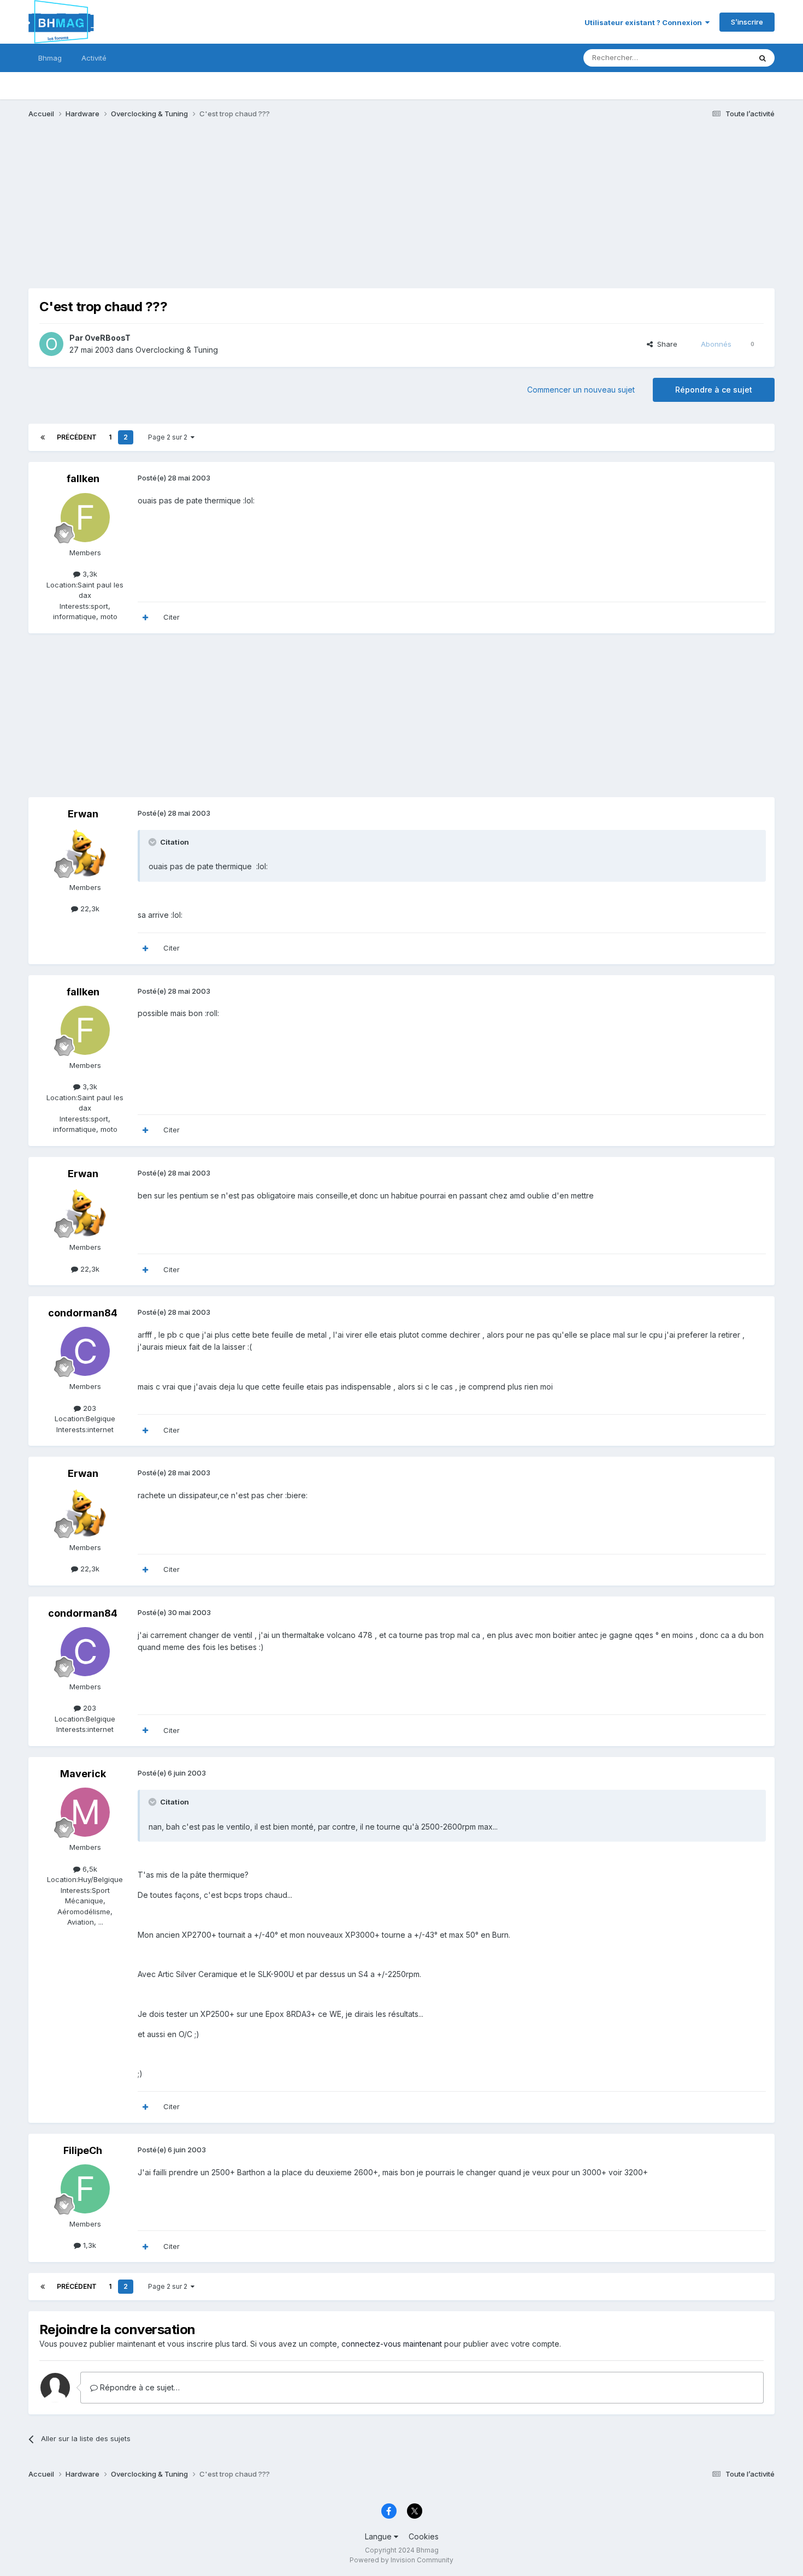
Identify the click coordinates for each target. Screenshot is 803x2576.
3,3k (89, 574)
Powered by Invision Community (401, 2560)
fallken (83, 479)
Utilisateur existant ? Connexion (645, 22)
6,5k (89, 1869)
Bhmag (50, 58)
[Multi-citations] (145, 618)
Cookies (424, 2536)
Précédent (77, 437)
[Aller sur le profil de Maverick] (85, 1812)
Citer (172, 617)
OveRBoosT (108, 338)
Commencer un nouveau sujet (581, 390)
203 (88, 1408)
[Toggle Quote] (153, 842)
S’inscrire (747, 22)
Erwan (83, 814)
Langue (379, 2536)
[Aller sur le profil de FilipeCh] (85, 2189)
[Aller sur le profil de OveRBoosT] (51, 344)
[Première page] (43, 437)
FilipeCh (83, 2150)
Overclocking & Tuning (177, 350)
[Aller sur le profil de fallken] (85, 518)
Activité (94, 58)
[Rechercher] (763, 58)
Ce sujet (722, 58)
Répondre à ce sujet (714, 390)
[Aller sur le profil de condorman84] (85, 1351)
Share (665, 344)
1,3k (88, 2245)
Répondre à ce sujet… (139, 2387)
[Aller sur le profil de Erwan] (85, 852)
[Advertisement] (227, 212)
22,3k (89, 909)
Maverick (83, 1774)
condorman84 (83, 1313)
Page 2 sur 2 (169, 437)
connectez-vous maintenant (392, 2344)
